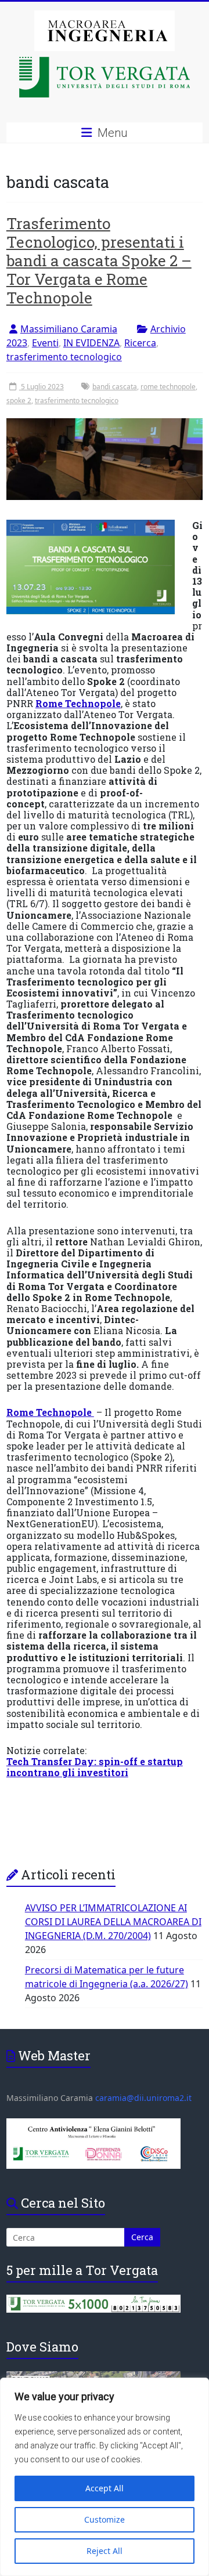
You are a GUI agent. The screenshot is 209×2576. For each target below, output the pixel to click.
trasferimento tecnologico (64, 357)
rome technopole (168, 387)
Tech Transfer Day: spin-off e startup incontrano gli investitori (95, 1767)
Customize (105, 2519)
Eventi (45, 343)
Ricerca (140, 343)
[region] (105, 2477)
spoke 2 (19, 401)
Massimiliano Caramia (69, 329)
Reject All (105, 2551)
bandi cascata (115, 387)
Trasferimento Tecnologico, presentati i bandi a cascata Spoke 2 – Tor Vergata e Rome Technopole (99, 260)
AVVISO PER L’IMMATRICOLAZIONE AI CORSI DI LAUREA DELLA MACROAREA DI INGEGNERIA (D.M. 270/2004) (113, 1922)
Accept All (105, 2488)
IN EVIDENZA (91, 343)
